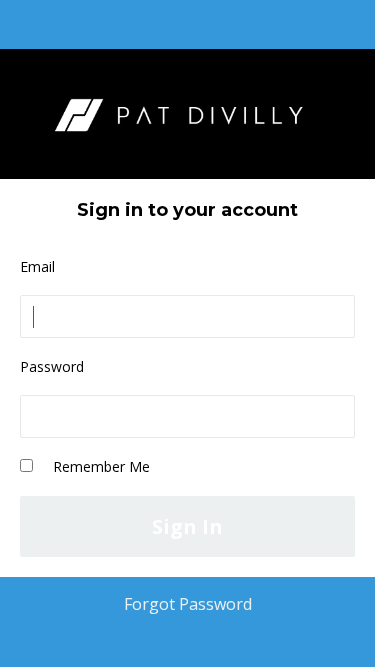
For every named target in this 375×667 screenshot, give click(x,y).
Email (37, 266)
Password (52, 366)
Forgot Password (188, 604)
